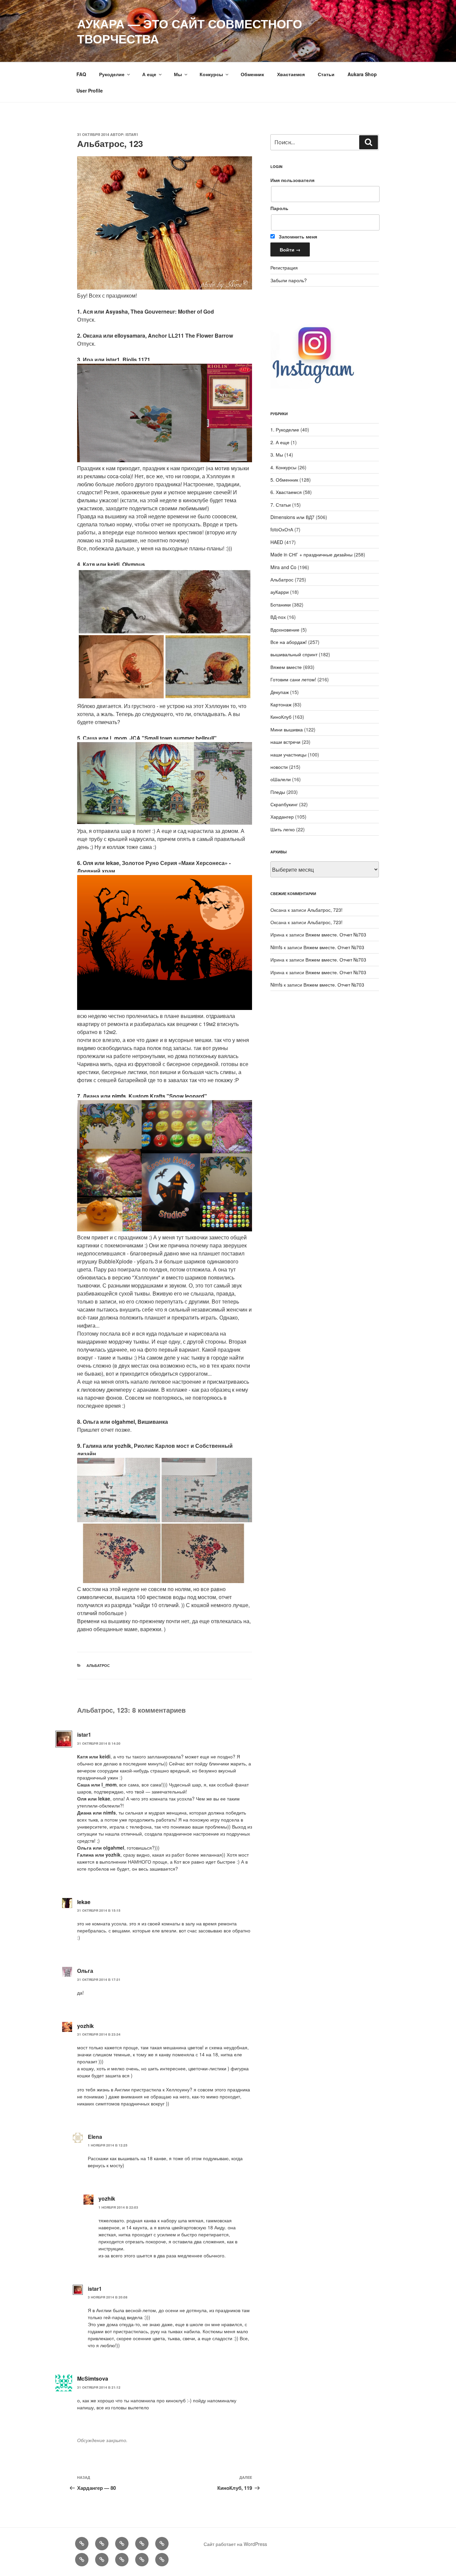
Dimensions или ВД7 (292, 517)
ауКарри (280, 592)
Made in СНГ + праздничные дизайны (311, 554)
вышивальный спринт (294, 654)
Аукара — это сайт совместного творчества (190, 31)
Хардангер (282, 817)
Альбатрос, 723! (325, 910)
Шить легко (283, 829)
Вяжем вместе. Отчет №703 (336, 934)
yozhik (85, 2026)
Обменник (252, 74)
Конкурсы (211, 74)
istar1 (132, 134)
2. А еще (280, 442)
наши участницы (288, 754)
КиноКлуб (281, 717)
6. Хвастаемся (286, 492)
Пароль (279, 208)
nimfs (119, 1096)
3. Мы (277, 455)
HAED (277, 542)
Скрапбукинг (284, 804)
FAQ (81, 74)
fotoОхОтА (282, 529)
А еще (149, 74)
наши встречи (285, 742)
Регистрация (284, 268)
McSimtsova (93, 2378)
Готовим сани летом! (293, 679)
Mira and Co (283, 567)
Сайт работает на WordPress (235, 2544)
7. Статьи (281, 505)
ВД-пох (278, 617)
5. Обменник (284, 480)
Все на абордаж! (289, 642)
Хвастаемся (291, 74)
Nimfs (276, 947)
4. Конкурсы (283, 467)
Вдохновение (285, 630)
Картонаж (281, 704)
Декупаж (280, 692)
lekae (84, 1902)
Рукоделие (112, 74)
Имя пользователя (292, 180)
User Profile (90, 91)
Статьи (326, 74)
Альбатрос (98, 1665)
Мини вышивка (287, 729)
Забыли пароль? (289, 280)
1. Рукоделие (285, 430)
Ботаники (281, 605)
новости (279, 767)
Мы (178, 74)
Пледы (278, 792)
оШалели (281, 779)
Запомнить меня (297, 236)
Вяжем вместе (286, 667)
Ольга (85, 1971)
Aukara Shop (362, 74)
